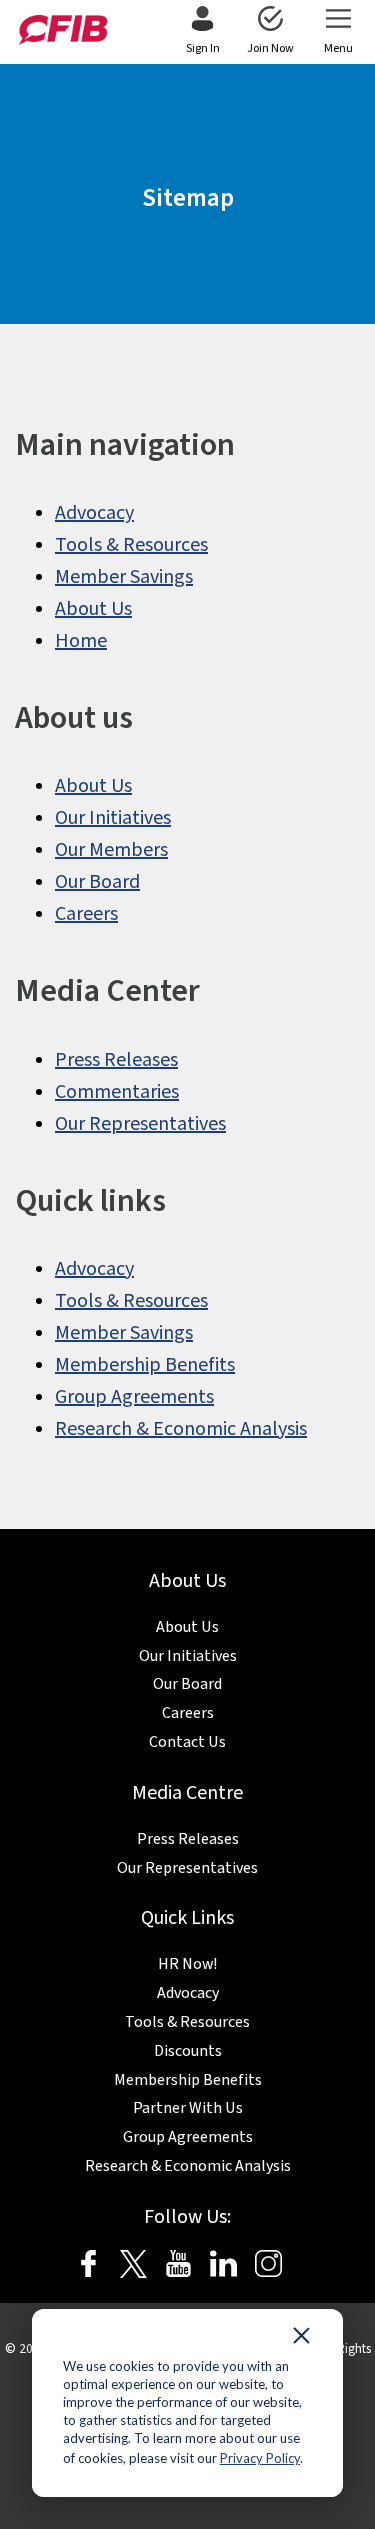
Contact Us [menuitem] (187, 1742)
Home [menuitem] (81, 641)
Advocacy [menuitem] (94, 513)
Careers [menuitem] (86, 914)
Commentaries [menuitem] (117, 1092)
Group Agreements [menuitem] (134, 1397)
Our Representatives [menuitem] (140, 1124)
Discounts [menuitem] (188, 2051)
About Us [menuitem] (93, 609)
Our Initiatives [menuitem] (113, 818)
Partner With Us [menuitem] (188, 2108)
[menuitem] (202, 32)
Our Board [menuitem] (97, 882)
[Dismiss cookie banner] (301, 2340)
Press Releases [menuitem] (116, 1060)
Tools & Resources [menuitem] (131, 545)
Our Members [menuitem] (111, 850)
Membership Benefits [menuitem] (145, 1365)
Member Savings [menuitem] (124, 577)
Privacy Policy (260, 2458)
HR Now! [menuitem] (187, 1964)
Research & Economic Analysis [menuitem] (181, 1429)
